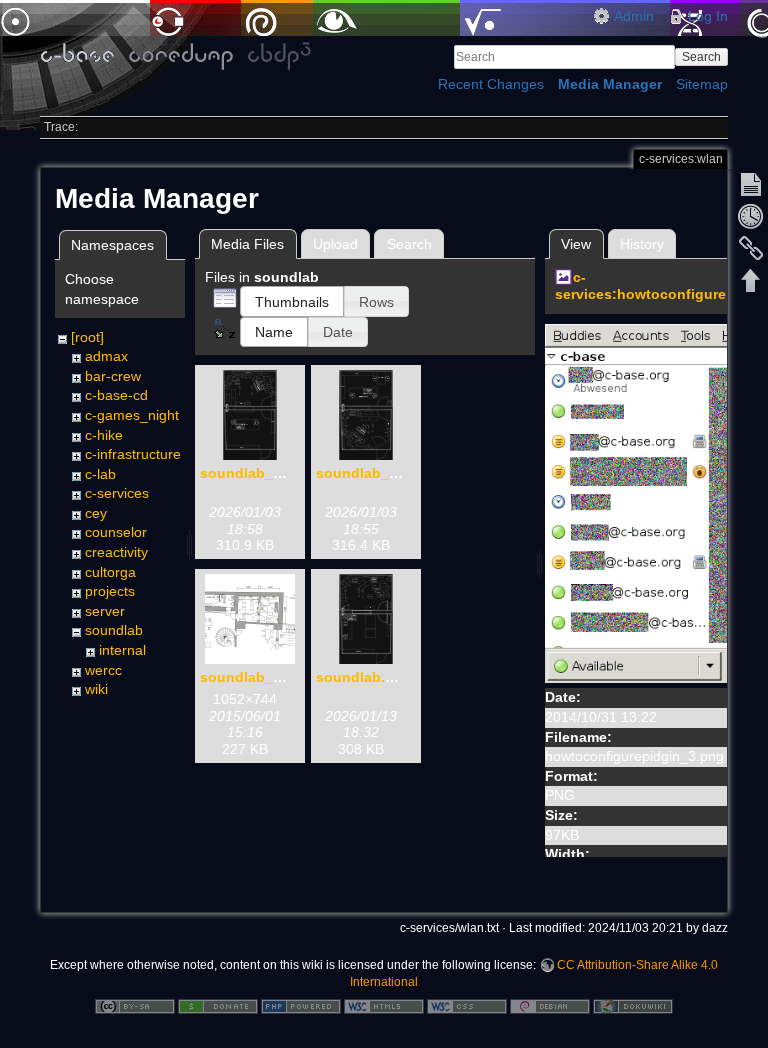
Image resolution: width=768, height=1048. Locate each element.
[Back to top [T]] (751, 280)
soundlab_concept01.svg (287, 473)
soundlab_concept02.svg (403, 473)
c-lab (100, 474)
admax (106, 356)
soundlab (114, 630)
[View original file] (650, 502)
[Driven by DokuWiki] (633, 1005)
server (105, 611)
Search (701, 57)
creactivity (116, 552)
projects (110, 591)
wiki (96, 689)
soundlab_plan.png (267, 677)
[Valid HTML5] (384, 1005)
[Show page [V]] (751, 184)
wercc (103, 670)
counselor (116, 532)
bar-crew (113, 376)
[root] (87, 337)
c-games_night (132, 415)
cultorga (110, 572)
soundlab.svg (363, 677)
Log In (708, 16)
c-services (117, 493)
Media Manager (610, 84)
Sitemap (702, 84)
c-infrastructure (133, 454)
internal (122, 650)
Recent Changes (491, 84)
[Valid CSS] (467, 1005)
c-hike (104, 435)
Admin (634, 16)
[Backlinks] (751, 248)
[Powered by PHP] (301, 1005)
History (642, 244)
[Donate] (218, 1005)
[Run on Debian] (550, 1005)
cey (96, 513)
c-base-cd (116, 395)
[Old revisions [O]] (751, 216)
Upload (335, 244)
